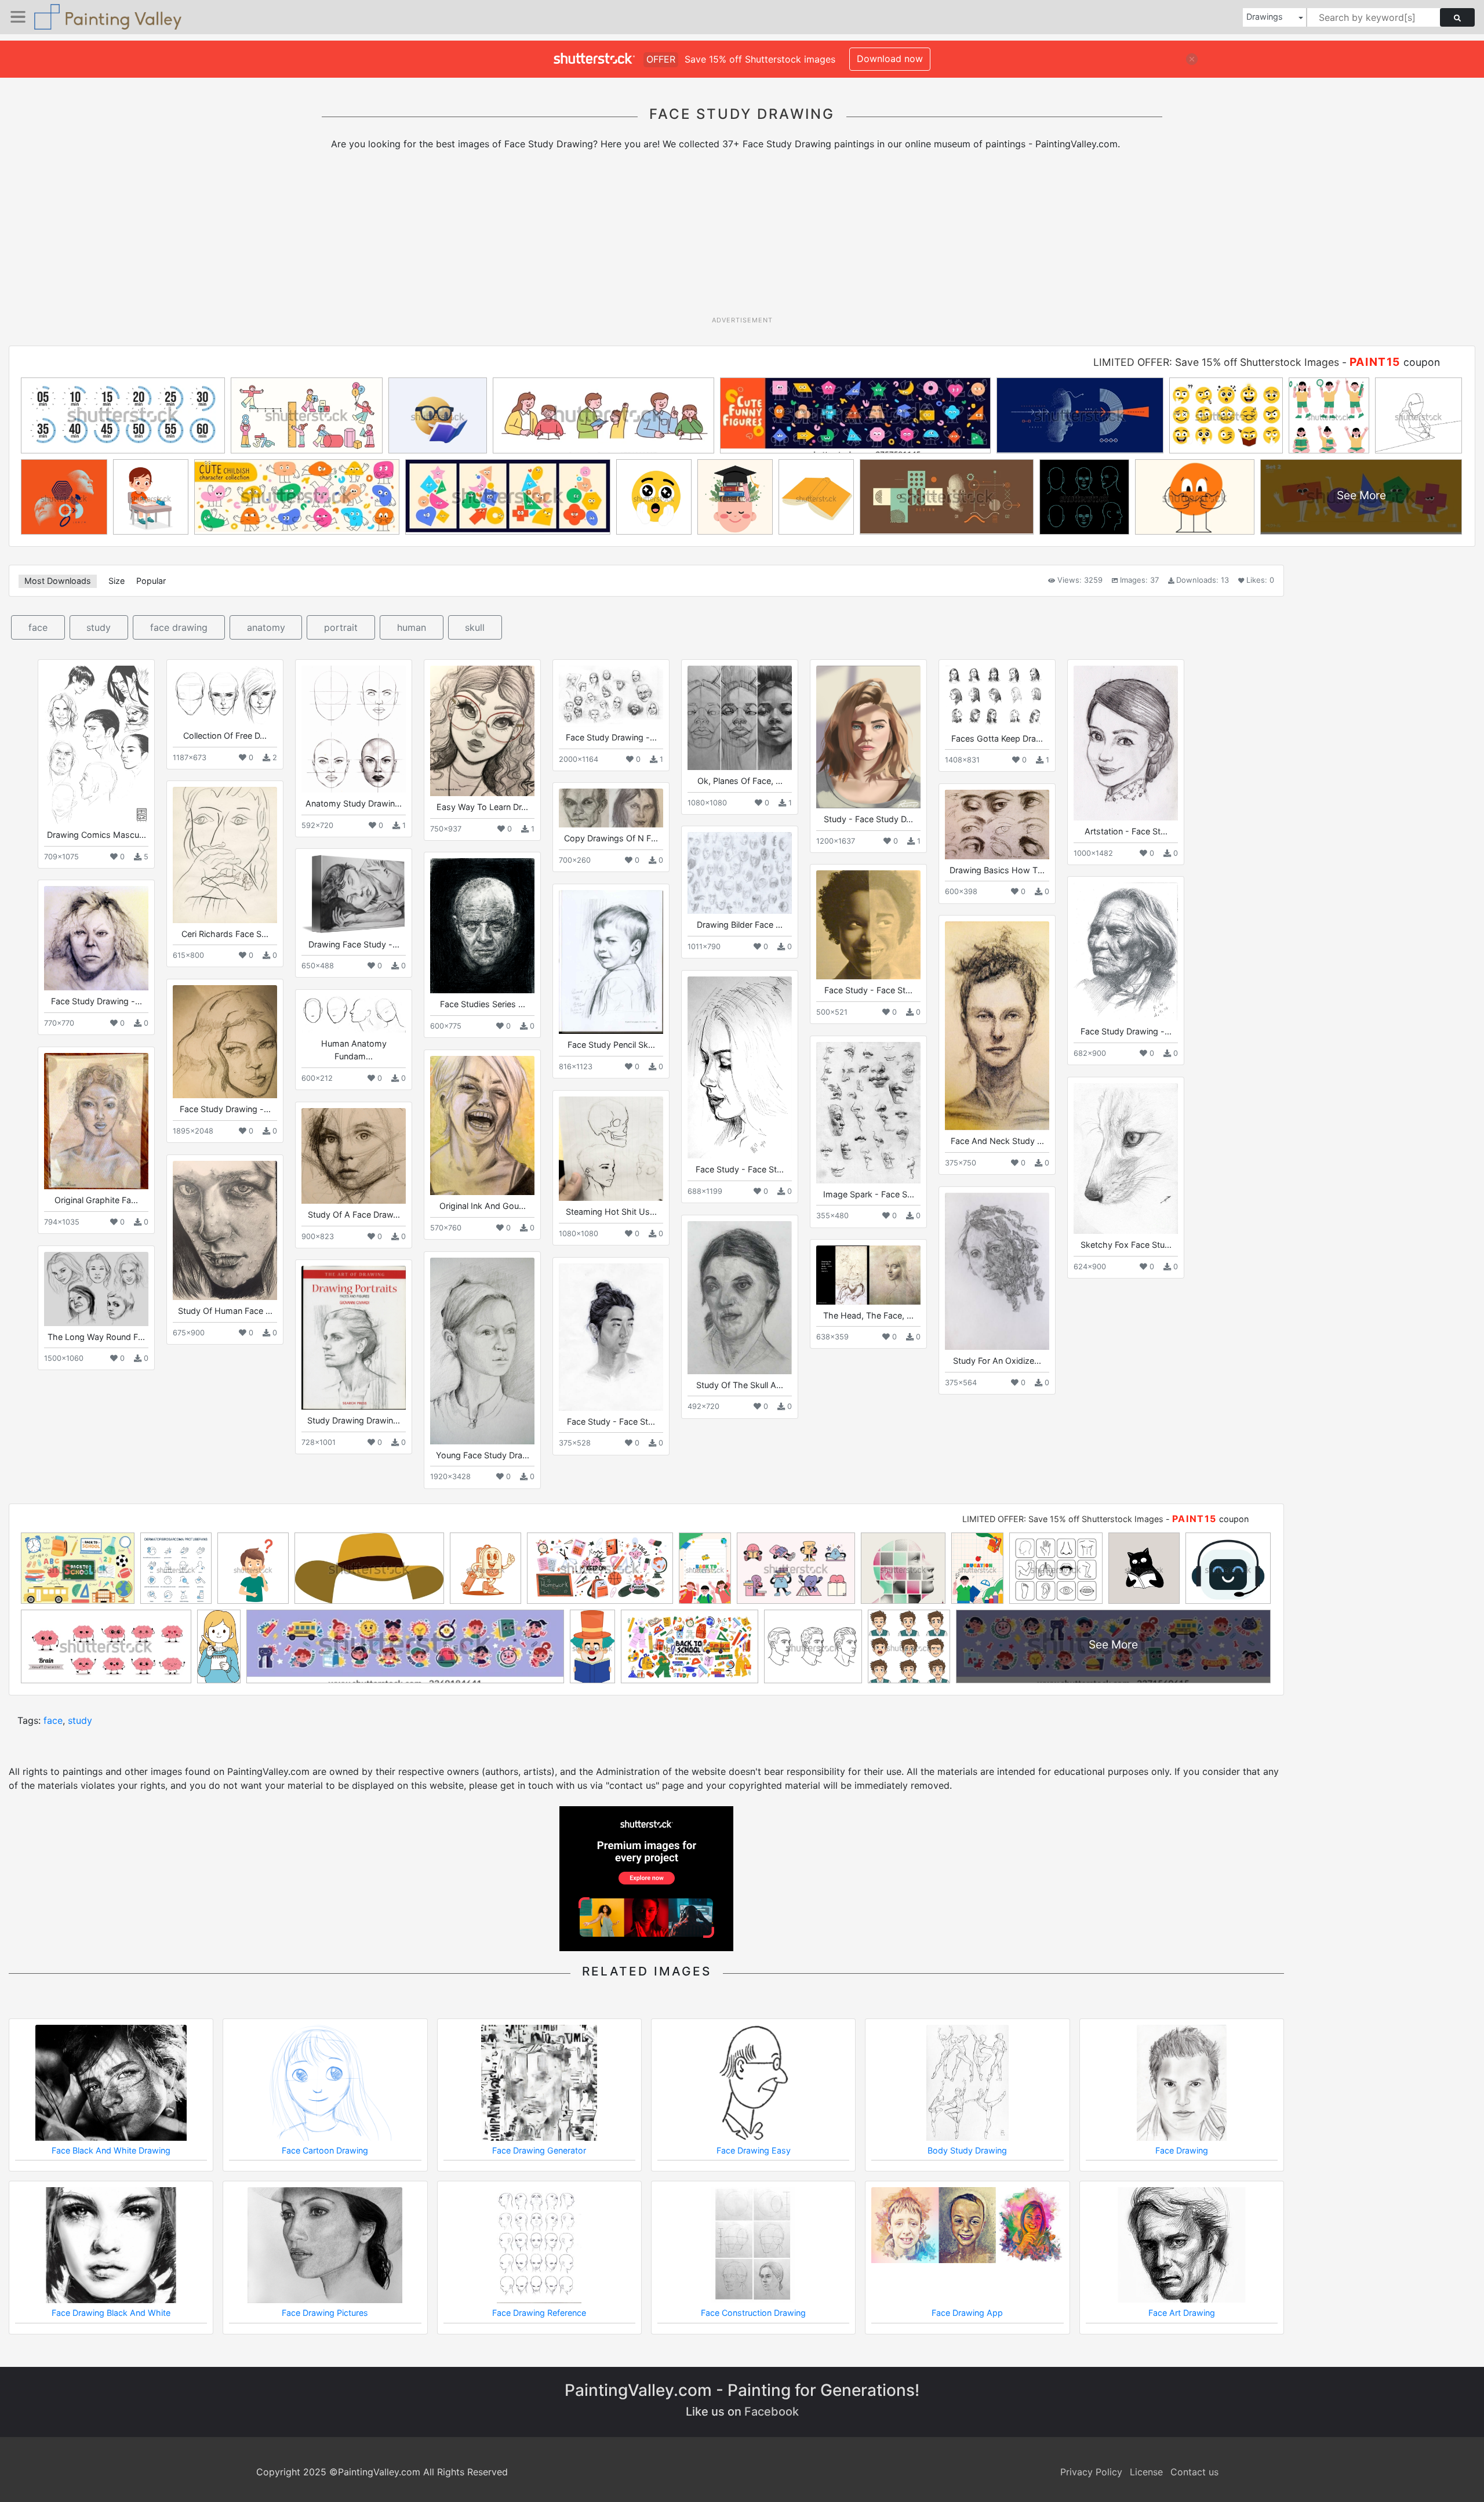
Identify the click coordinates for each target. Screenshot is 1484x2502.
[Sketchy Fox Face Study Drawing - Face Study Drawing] (1126, 1159)
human (412, 627)
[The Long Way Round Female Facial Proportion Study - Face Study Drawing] (96, 1289)
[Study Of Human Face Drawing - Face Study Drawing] (225, 1230)
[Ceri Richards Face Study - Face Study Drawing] (225, 855)
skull (475, 627)
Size (117, 581)
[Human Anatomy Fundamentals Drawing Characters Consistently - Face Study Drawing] (354, 1014)
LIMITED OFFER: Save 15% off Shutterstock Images (1216, 362)
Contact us (1194, 2472)
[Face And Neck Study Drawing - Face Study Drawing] (997, 1026)
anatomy (266, 627)
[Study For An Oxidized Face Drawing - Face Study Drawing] (997, 1271)
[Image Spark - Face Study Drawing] (868, 1112)
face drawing (179, 627)
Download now (890, 59)
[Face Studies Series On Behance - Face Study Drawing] (482, 926)
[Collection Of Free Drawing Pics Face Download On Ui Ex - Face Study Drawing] (225, 695)
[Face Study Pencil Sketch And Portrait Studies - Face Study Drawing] (611, 962)
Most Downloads (58, 581)
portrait (341, 627)
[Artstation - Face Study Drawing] (1126, 743)
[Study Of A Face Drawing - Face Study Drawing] (354, 1156)
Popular (151, 581)
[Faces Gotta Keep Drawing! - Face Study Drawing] (997, 696)
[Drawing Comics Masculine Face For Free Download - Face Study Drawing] (96, 745)
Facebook (772, 2412)
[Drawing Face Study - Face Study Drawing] (354, 894)
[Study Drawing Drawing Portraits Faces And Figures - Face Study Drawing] (354, 1338)
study (99, 627)
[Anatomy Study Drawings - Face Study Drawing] (354, 729)
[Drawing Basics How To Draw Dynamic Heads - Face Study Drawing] (997, 824)
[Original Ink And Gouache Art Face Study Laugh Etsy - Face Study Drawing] (482, 1125)
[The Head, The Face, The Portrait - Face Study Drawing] (868, 1275)
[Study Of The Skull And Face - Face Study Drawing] (740, 1297)
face (38, 627)
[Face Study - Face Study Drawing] (868, 925)
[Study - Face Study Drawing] (868, 737)
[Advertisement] (742, 237)
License (1146, 2472)
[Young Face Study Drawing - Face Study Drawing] (482, 1351)
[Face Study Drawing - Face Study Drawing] (611, 696)
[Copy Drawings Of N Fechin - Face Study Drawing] (611, 808)
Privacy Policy (1091, 2472)
